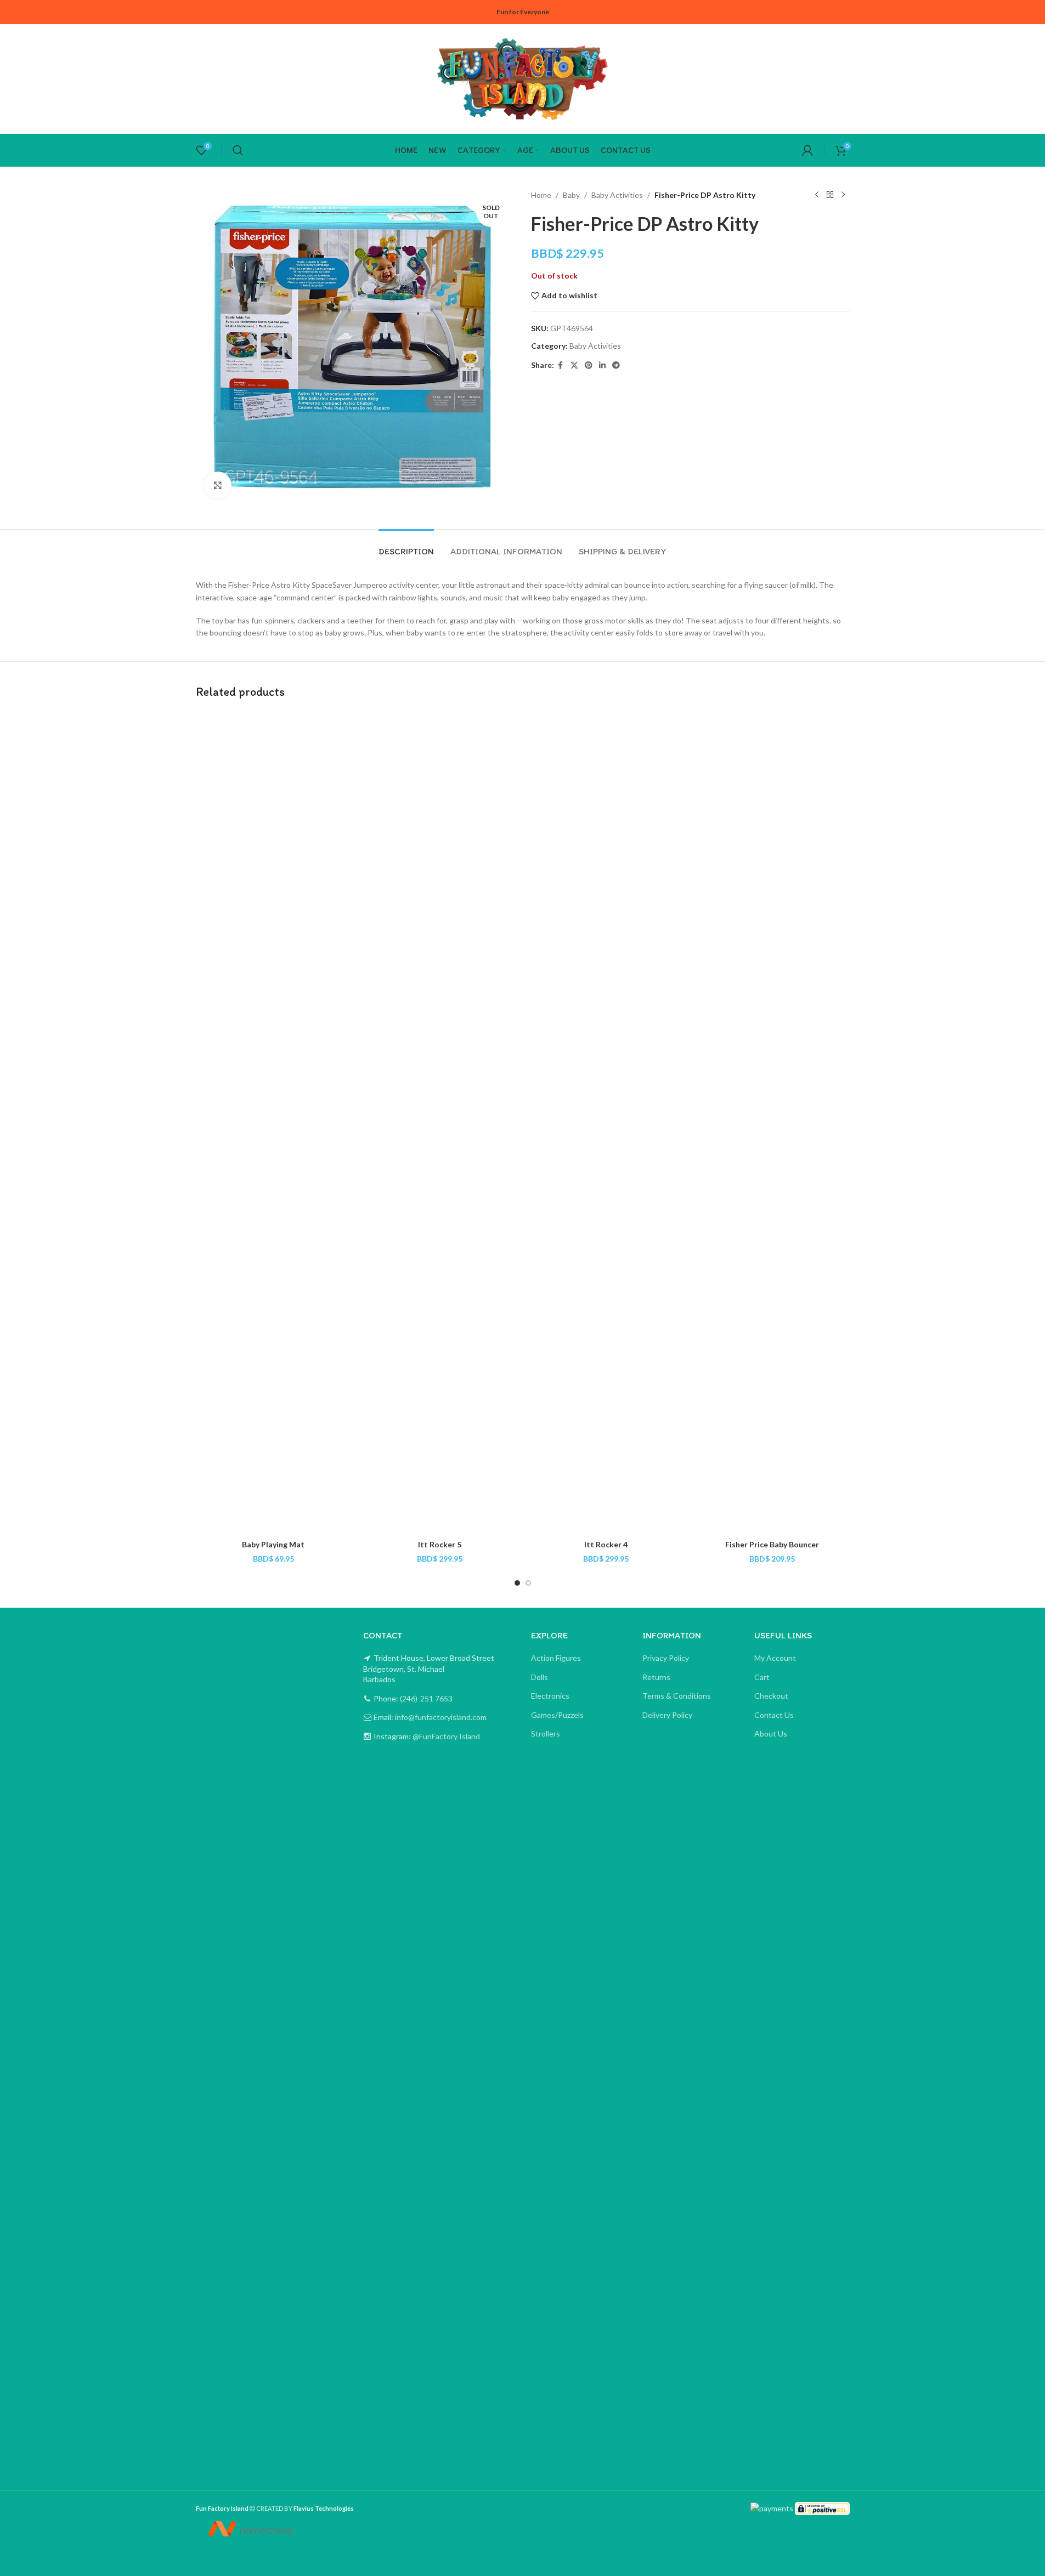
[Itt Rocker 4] (606, 1123)
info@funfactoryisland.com (441, 1717)
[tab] (406, 546)
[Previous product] (817, 195)
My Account (775, 1658)
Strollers (546, 1734)
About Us (771, 1734)
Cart (762, 1677)
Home (541, 195)
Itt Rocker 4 (606, 1544)
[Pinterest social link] (589, 365)
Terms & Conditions (677, 1696)
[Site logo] (522, 78)
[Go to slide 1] (517, 1583)
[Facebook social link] (561, 365)
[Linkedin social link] (602, 365)
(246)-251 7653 (425, 1698)
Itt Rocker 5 (440, 1544)
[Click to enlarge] (218, 485)
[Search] (238, 150)
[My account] (807, 150)
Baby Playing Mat (273, 1544)
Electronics (550, 1696)
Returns (656, 1677)
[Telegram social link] (616, 365)
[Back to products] (830, 195)
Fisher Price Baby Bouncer (772, 1544)
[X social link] (574, 365)
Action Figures (556, 1658)
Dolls (540, 1677)
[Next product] (843, 195)
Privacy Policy (666, 1658)
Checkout (771, 1696)
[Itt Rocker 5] (440, 1123)
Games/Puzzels (557, 1715)
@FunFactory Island (445, 1736)
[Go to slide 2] (528, 1583)
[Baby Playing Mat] (273, 1123)
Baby (571, 195)
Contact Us (774, 1715)
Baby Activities (617, 195)
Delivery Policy (667, 1715)
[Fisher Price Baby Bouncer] (772, 1123)
